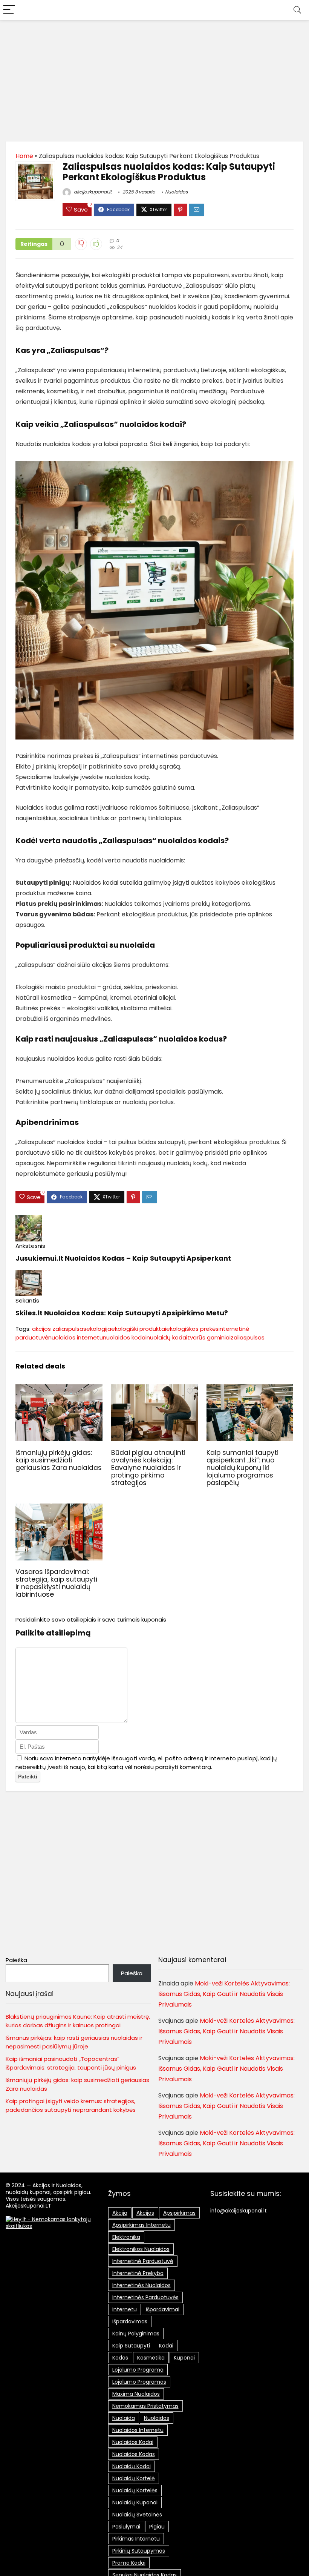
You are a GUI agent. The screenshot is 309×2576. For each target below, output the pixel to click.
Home (24, 156)
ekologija (99, 1329)
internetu (125, 2309)
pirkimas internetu (136, 2539)
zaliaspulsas (248, 1337)
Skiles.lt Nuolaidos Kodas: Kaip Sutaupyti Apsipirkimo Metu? (122, 1313)
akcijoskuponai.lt (92, 192)
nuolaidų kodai (167, 1337)
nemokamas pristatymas (145, 2406)
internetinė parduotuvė (143, 2261)
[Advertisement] (154, 77)
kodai (166, 2346)
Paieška (16, 1960)
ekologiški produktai (139, 1329)
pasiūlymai (126, 2527)
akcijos (145, 2213)
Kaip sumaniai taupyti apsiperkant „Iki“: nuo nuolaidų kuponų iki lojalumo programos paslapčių (242, 1468)
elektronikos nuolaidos (141, 2249)
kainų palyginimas (136, 2334)
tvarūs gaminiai (209, 1337)
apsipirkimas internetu (141, 2225)
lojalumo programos (139, 2382)
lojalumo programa (138, 2370)
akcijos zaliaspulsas (59, 1329)
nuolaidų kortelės (135, 2490)
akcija (120, 2213)
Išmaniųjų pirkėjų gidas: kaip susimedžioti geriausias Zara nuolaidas (59, 1460)
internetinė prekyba (138, 2273)
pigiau (157, 2527)
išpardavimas (130, 2321)
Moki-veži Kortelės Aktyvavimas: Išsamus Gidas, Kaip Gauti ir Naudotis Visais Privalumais (224, 1994)
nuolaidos (157, 2418)
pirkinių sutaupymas (139, 2551)
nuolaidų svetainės (137, 2515)
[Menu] (9, 10)
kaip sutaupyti (131, 2346)
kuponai (184, 2358)
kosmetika (151, 2358)
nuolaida (124, 2418)
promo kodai (129, 2563)
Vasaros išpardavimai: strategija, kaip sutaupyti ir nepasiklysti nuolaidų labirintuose (56, 1583)
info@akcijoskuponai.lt (239, 2211)
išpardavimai (163, 2309)
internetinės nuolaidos (141, 2285)
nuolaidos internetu (76, 1337)
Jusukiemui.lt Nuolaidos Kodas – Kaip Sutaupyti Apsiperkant (123, 1258)
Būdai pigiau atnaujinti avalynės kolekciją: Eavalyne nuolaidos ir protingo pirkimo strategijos (148, 1468)
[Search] (297, 10)
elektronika (126, 2237)
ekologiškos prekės (192, 1329)
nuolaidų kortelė (134, 2478)
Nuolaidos (176, 192)
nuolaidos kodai (125, 1337)
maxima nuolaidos (136, 2394)
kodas (120, 2358)
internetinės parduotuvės (145, 2297)
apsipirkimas (179, 2213)
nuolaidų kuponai (135, 2502)
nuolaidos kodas (134, 2454)
